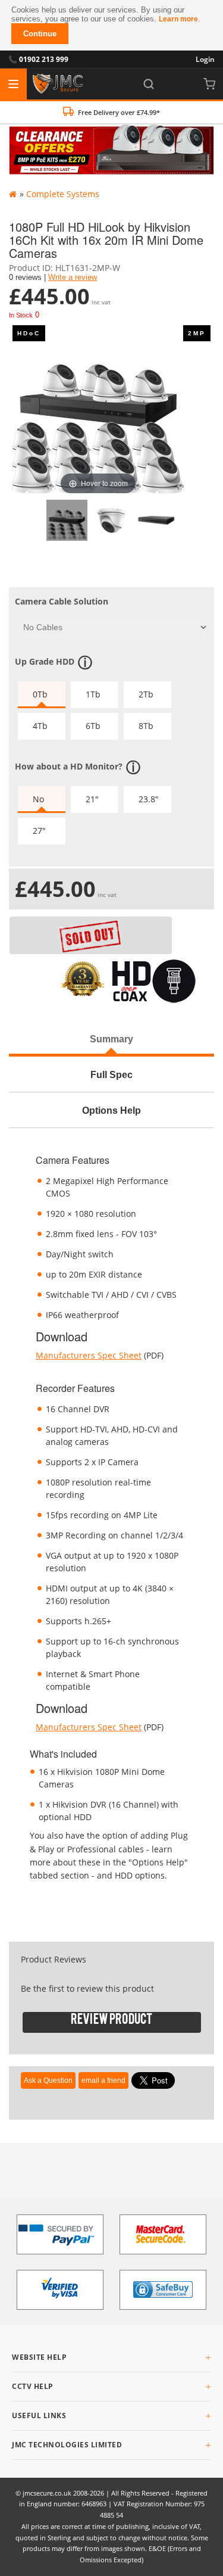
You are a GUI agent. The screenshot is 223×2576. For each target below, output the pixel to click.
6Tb (93, 726)
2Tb (146, 694)
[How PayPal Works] (60, 2234)
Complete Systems (63, 194)
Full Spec (111, 1074)
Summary (111, 1039)
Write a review (73, 278)
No (38, 799)
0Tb (40, 694)
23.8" (149, 799)
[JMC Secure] (58, 84)
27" (39, 831)
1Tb (93, 694)
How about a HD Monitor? (69, 766)
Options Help (111, 1110)
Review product (111, 2022)
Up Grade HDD (45, 661)
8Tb (146, 726)
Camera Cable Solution (62, 601)
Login (205, 59)
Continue (40, 34)
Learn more (178, 19)
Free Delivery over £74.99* (119, 112)
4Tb (40, 726)
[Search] (149, 84)
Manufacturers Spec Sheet (89, 1355)
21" (92, 799)
